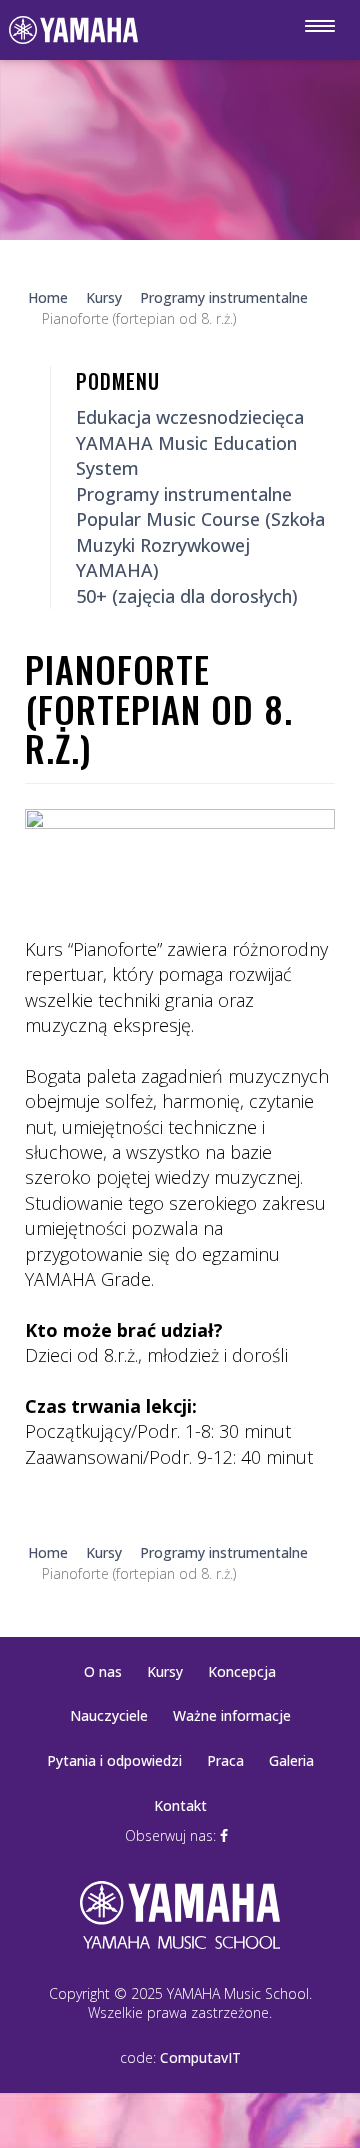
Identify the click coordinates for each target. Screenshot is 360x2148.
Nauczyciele (109, 1715)
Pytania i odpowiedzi (114, 1760)
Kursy (165, 1671)
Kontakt (180, 1805)
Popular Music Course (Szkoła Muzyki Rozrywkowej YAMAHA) (200, 544)
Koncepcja (242, 1671)
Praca (225, 1760)
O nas (103, 1671)
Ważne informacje (232, 1715)
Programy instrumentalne (184, 494)
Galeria (291, 1760)
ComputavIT (200, 2057)
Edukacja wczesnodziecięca (190, 417)
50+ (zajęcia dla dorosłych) (187, 596)
